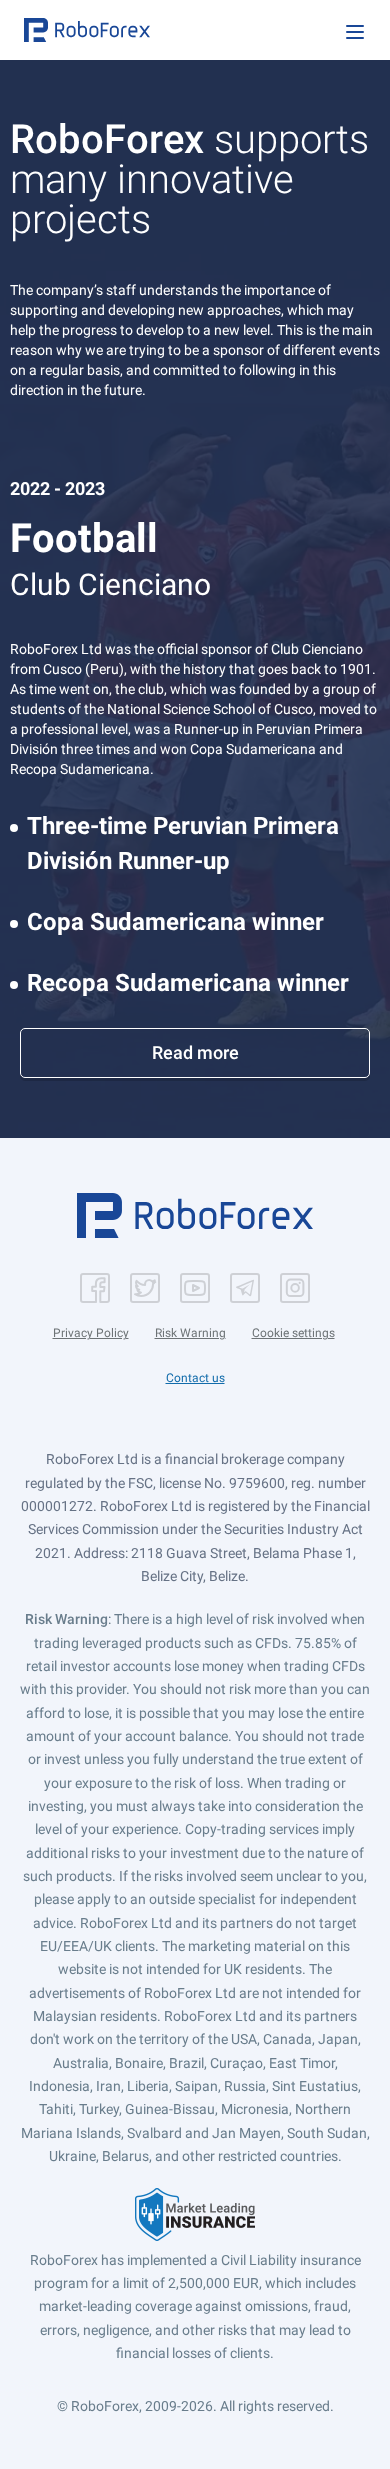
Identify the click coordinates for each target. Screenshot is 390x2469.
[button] (87, 30)
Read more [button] (195, 1052)
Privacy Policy (91, 1333)
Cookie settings (293, 1333)
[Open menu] (355, 32)
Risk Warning (190, 1333)
